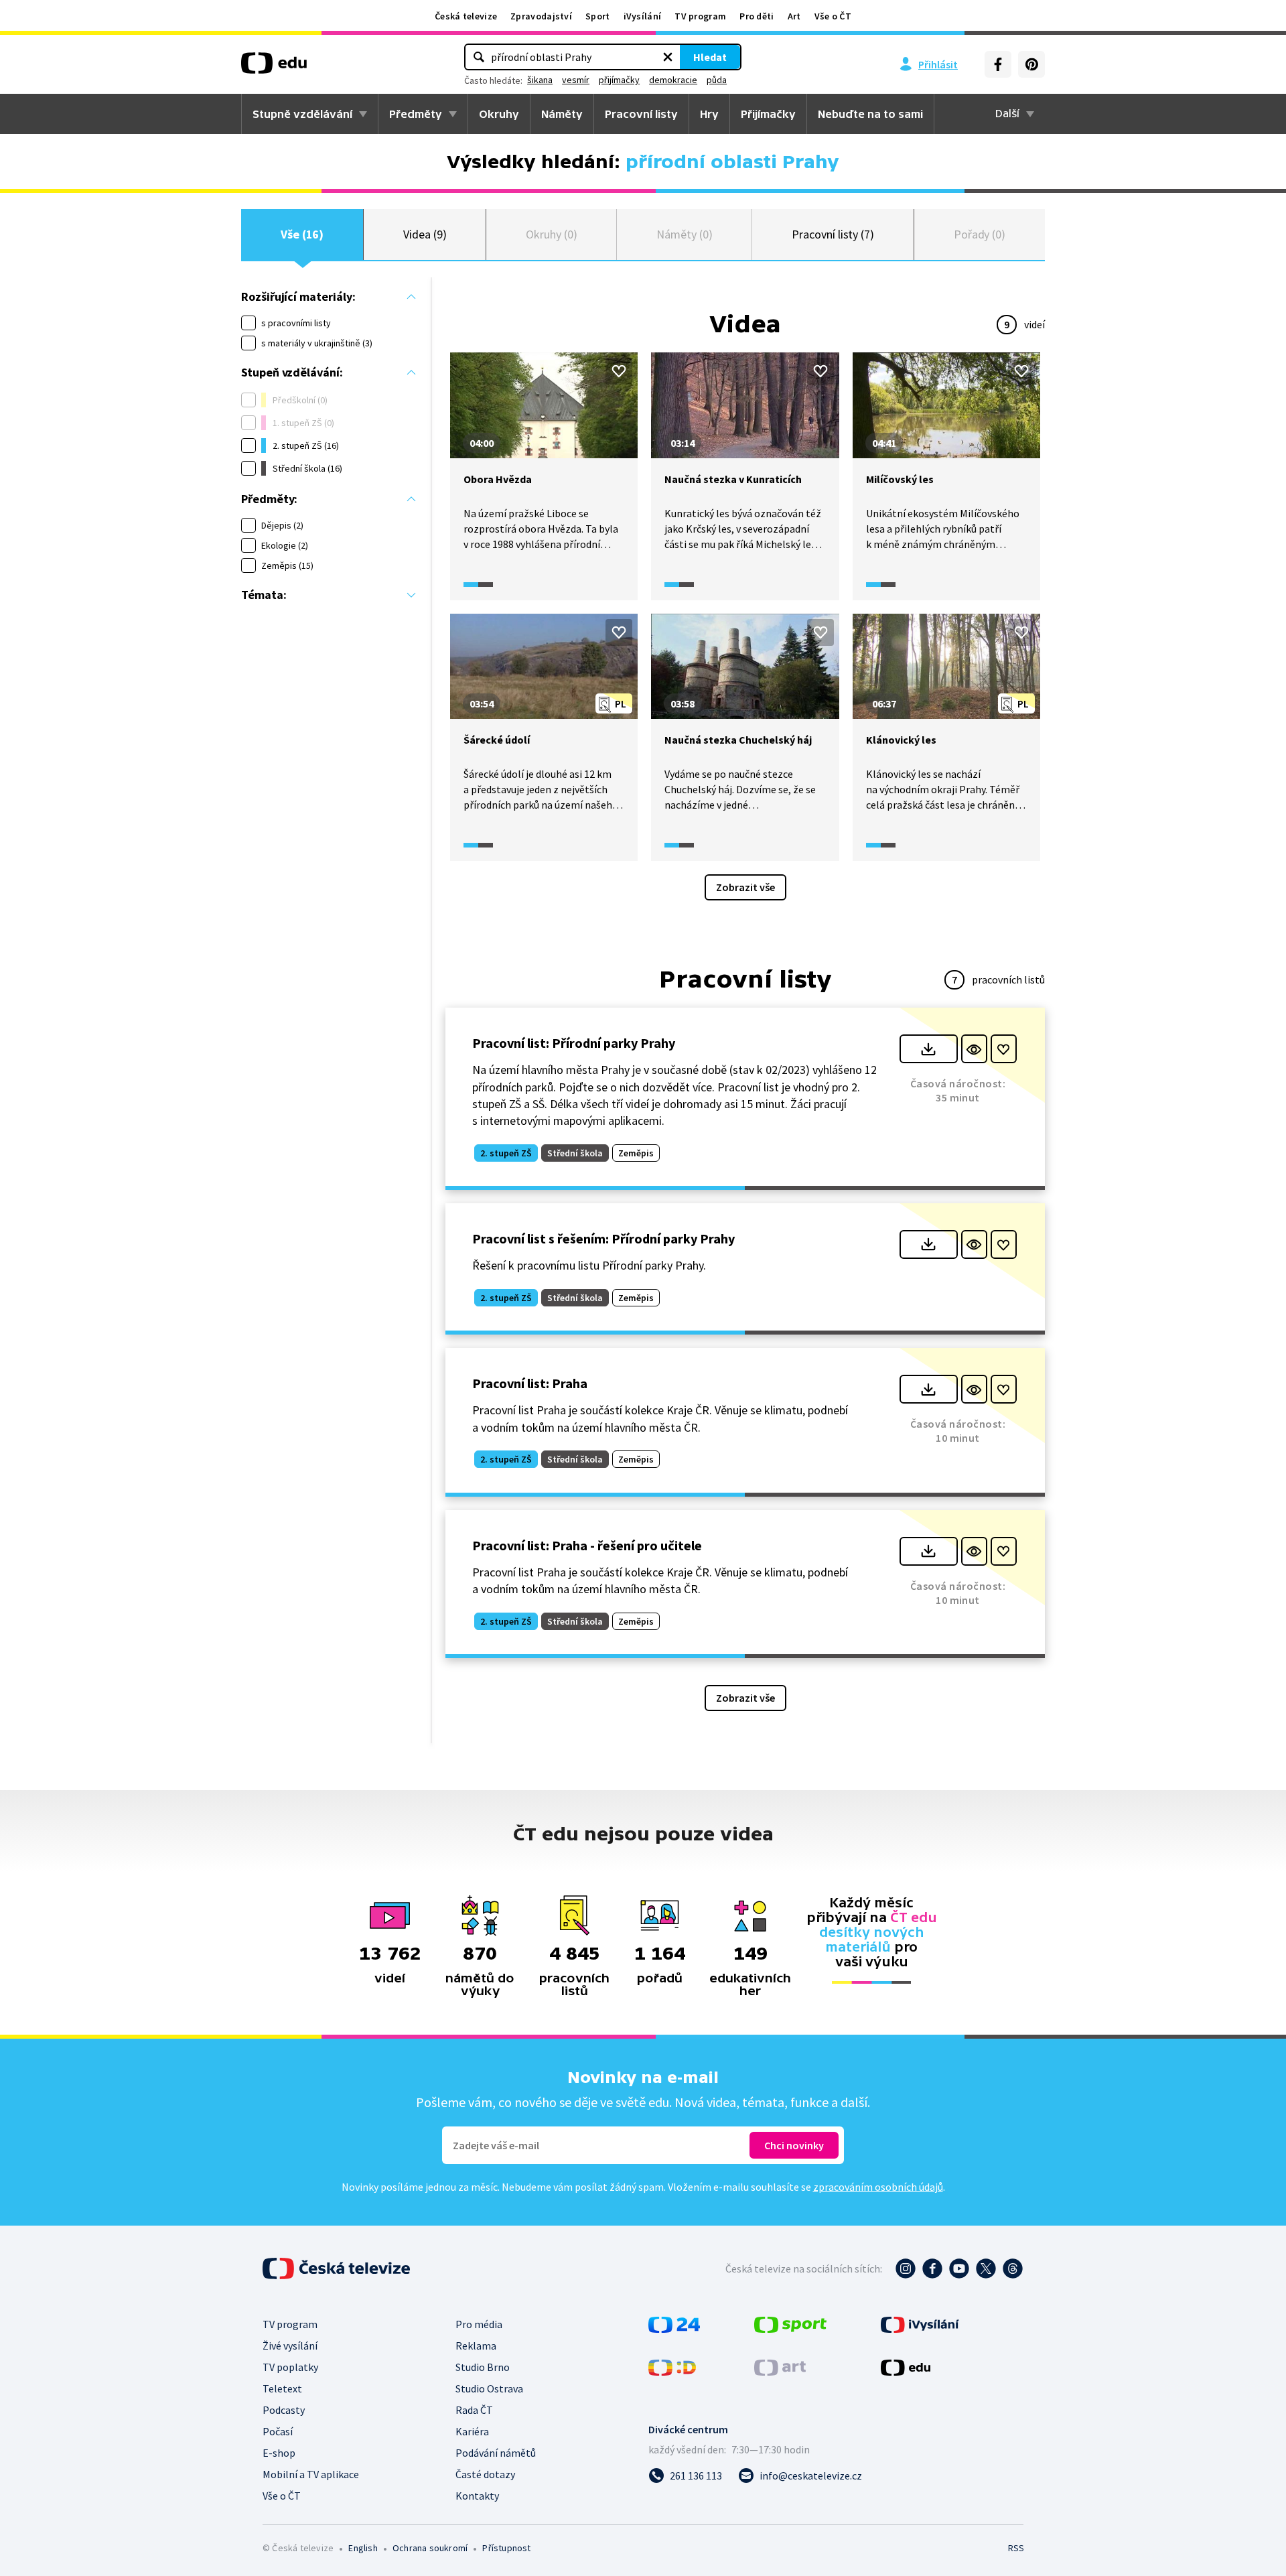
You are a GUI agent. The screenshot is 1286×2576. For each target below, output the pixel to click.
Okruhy (499, 114)
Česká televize (466, 16)
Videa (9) (425, 234)
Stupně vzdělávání (302, 114)
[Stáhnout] (929, 1049)
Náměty (562, 114)
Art (794, 16)
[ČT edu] (274, 68)
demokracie (673, 80)
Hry (709, 114)
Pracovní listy (641, 114)
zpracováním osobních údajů (878, 2187)
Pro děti (757, 16)
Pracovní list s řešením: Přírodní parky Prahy (603, 1238)
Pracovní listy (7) (833, 234)
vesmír (576, 80)
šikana (540, 80)
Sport (598, 16)
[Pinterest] (1031, 64)
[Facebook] (998, 64)
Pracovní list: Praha (530, 1383)
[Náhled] (974, 1049)
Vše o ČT (833, 16)
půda (717, 80)
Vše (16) (302, 234)
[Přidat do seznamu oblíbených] (619, 371)
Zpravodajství (541, 16)
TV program (700, 16)
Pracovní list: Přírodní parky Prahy (574, 1043)
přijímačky (619, 80)
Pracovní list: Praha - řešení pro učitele (587, 1545)
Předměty (416, 114)
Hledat (710, 57)
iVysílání (643, 16)
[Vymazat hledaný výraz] (668, 57)
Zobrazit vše (745, 887)
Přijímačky (768, 114)
